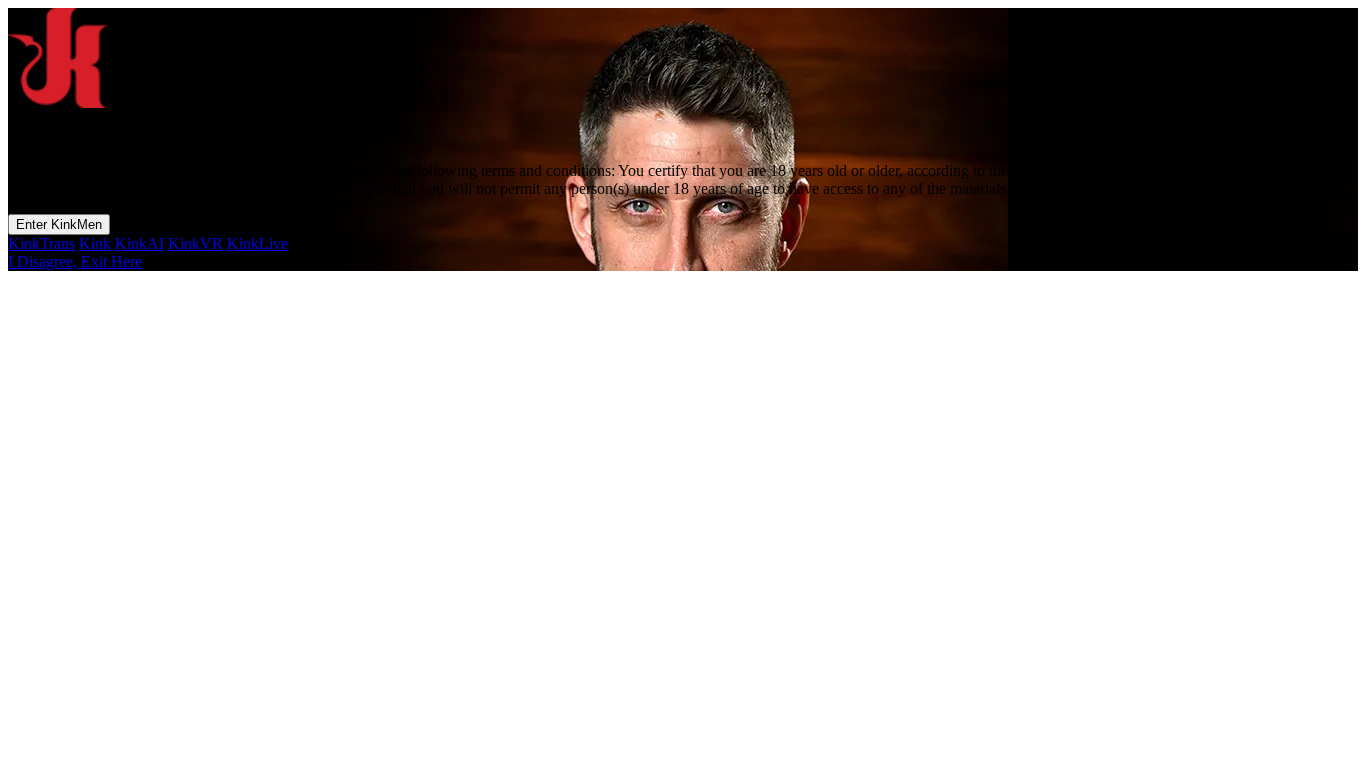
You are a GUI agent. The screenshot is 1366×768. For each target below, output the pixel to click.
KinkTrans (41, 243)
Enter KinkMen (59, 224)
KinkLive (257, 243)
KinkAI (139, 243)
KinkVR (195, 243)
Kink (95, 243)
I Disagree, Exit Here (75, 261)
